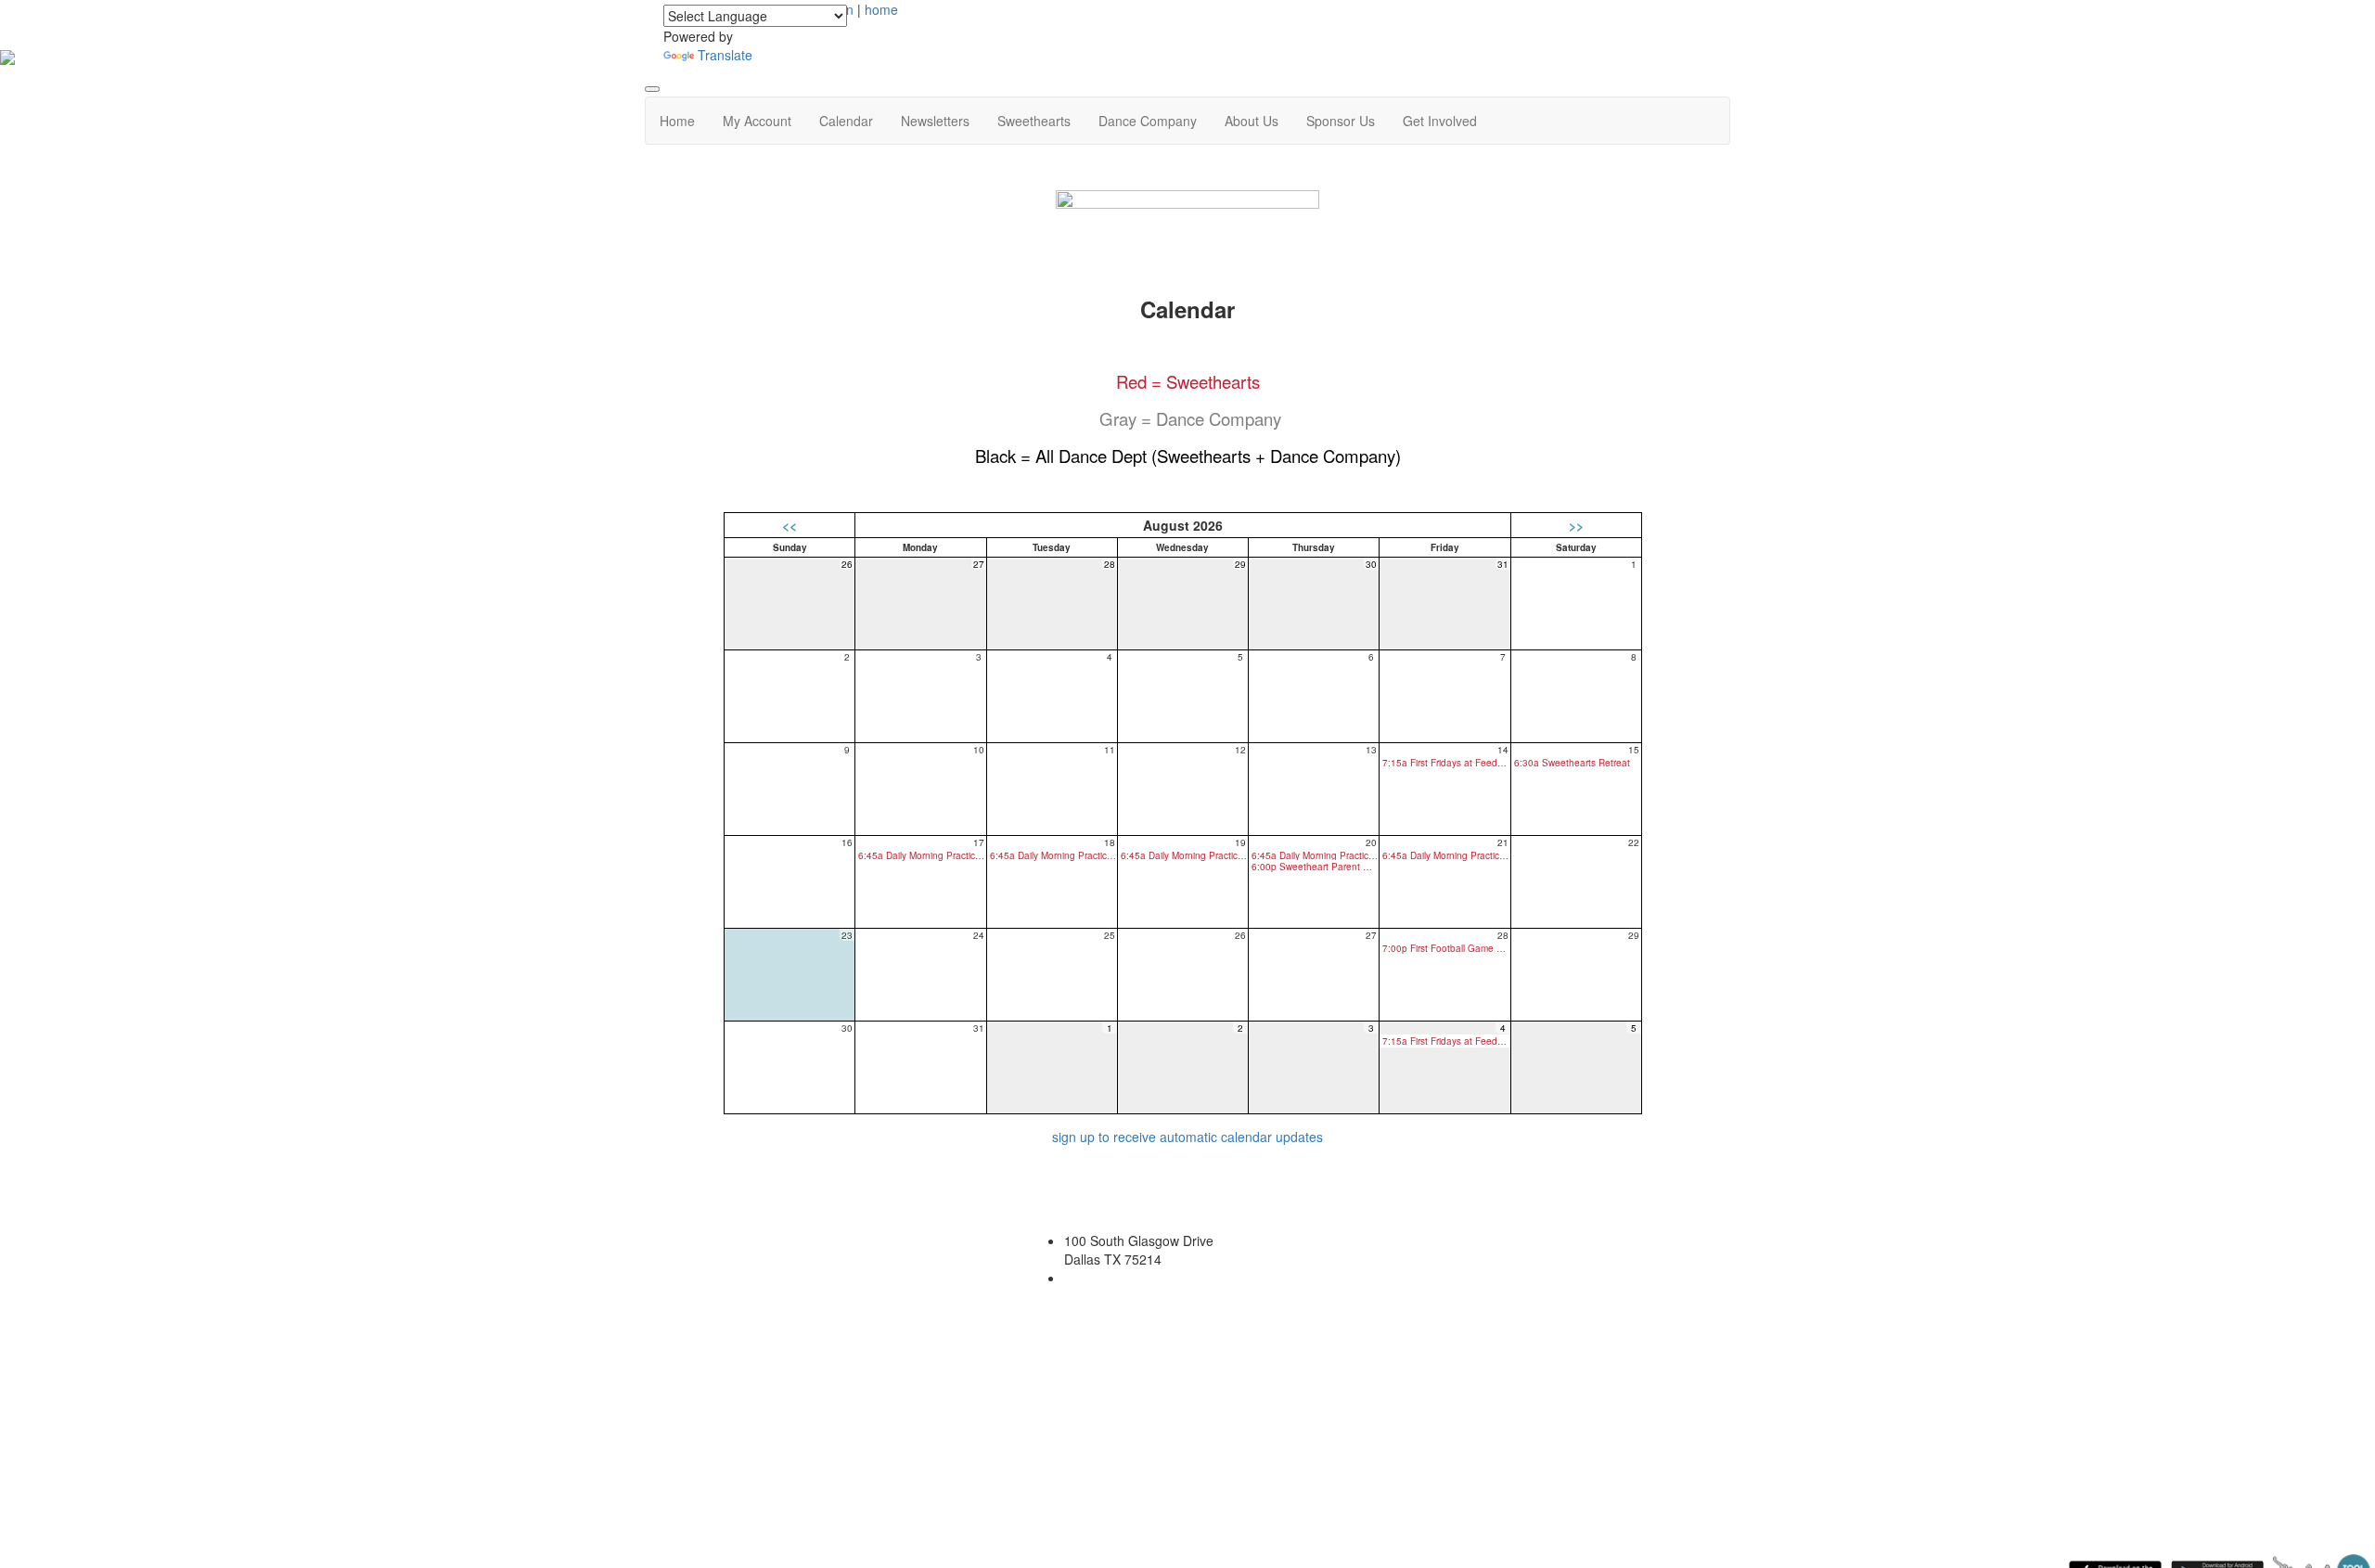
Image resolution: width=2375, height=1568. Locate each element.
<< (790, 525)
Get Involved (1440, 121)
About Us (1252, 121)
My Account (757, 121)
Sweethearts (1034, 121)
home (881, 9)
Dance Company (1148, 121)
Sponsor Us (1341, 121)
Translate (725, 55)
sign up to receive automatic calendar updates (1187, 1137)
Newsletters (935, 121)
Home (677, 121)
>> (1576, 525)
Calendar (846, 121)
